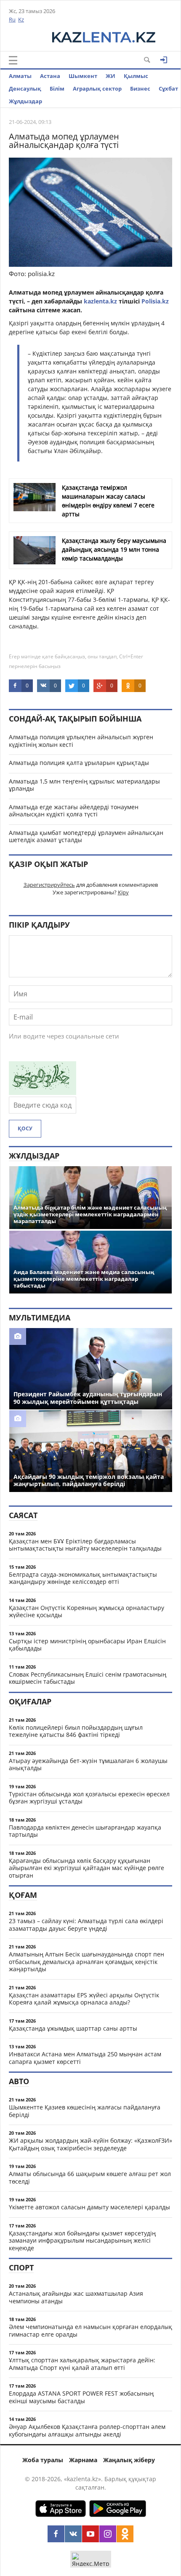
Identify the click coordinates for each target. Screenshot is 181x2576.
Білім (57, 89)
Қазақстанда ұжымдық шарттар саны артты (73, 2028)
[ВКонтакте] (73, 2534)
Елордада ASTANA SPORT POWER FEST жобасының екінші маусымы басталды (81, 2397)
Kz (21, 19)
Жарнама (83, 2460)
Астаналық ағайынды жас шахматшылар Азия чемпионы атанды (76, 2297)
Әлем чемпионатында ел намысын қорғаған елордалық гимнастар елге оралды (90, 2330)
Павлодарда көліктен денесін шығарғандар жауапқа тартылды (85, 1831)
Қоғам (23, 1895)
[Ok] (125, 2534)
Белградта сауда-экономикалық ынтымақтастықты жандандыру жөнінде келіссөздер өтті (83, 1578)
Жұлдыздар (25, 101)
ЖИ (110, 76)
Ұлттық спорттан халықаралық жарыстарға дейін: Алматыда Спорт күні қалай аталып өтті (82, 2364)
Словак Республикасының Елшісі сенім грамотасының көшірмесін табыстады (88, 1678)
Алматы (20, 76)
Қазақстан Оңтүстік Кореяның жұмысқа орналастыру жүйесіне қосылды (87, 1611)
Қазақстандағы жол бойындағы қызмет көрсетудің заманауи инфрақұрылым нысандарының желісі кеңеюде (82, 2241)
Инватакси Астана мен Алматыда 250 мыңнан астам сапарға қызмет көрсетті (85, 2058)
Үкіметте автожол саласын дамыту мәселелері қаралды (89, 2207)
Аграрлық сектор (97, 89)
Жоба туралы (43, 2460)
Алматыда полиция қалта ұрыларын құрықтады (79, 763)
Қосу (25, 1128)
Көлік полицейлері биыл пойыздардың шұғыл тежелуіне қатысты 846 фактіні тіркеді (76, 1731)
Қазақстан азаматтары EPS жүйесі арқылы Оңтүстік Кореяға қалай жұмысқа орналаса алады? (84, 1999)
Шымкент (83, 76)
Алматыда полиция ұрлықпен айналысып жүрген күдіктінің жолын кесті (81, 741)
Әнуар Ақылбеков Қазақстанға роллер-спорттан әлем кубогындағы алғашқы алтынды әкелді (87, 2430)
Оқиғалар (30, 1701)
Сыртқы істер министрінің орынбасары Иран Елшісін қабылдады (87, 1645)
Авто (19, 2081)
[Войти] (164, 60)
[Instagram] (108, 2534)
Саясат (23, 1515)
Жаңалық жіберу (129, 2460)
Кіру (123, 892)
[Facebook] (56, 2534)
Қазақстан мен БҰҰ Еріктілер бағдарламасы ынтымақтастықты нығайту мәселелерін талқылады (85, 1545)
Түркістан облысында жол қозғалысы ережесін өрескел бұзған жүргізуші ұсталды (89, 1798)
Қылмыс (136, 76)
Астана (50, 76)
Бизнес (140, 89)
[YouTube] (90, 2534)
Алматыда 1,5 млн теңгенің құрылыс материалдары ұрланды (84, 785)
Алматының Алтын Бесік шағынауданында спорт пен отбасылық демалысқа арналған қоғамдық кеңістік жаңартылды (87, 1962)
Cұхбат (168, 89)
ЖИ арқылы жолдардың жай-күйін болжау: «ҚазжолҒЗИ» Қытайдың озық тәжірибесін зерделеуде (90, 2144)
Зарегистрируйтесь (49, 885)
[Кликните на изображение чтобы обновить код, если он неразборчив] (43, 1092)
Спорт (21, 2267)
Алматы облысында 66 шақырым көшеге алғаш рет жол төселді (90, 2178)
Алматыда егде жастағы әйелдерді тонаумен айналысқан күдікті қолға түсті (74, 811)
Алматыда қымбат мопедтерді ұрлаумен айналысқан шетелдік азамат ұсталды (86, 836)
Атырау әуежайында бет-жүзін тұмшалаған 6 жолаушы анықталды (88, 1764)
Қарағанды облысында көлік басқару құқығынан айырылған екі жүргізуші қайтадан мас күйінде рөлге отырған (87, 1868)
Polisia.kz (155, 301)
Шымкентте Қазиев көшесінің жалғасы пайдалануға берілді (85, 2111)
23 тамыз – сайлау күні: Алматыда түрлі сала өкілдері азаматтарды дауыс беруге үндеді (86, 1925)
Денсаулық (25, 89)
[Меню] (13, 60)
